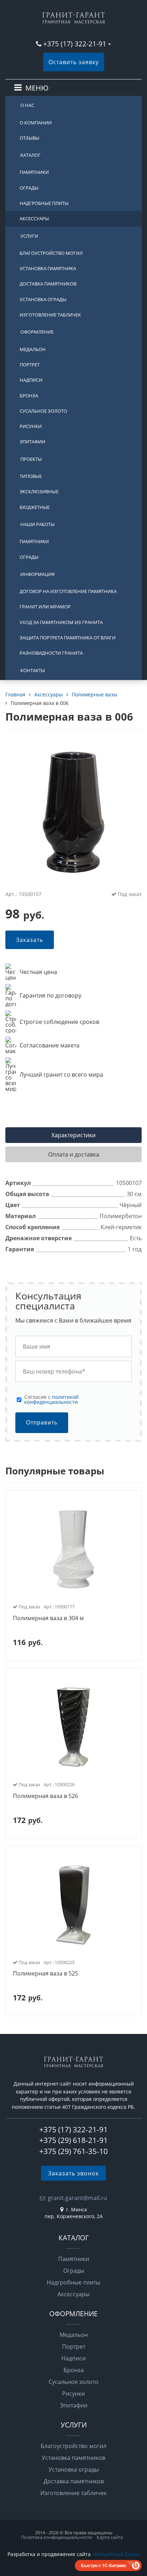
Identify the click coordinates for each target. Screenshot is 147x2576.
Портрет (30, 365)
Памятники (34, 172)
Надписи (31, 380)
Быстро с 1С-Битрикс (104, 2565)
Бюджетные (35, 507)
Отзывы (29, 138)
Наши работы (37, 524)
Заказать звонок (73, 2173)
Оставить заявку (74, 62)
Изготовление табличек (50, 315)
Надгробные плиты (44, 203)
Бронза (29, 396)
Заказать (30, 940)
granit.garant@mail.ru (77, 2198)
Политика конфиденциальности (57, 2537)
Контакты (33, 670)
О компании (36, 123)
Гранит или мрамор (45, 607)
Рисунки (31, 426)
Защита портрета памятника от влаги (68, 638)
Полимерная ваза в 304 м (48, 1618)
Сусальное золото (43, 411)
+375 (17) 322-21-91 (75, 44)
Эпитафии (32, 442)
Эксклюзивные (39, 491)
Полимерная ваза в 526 (45, 1796)
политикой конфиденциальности (51, 1399)
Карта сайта (110, 2537)
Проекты (31, 459)
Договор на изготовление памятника (68, 591)
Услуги (29, 236)
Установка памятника (48, 268)
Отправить (42, 1423)
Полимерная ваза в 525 (45, 1974)
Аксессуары (34, 218)
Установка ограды (43, 299)
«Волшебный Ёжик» (116, 2554)
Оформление (37, 332)
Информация (37, 574)
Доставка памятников (48, 284)
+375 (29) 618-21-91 (73, 2140)
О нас (27, 105)
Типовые (31, 476)
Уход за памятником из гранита (61, 622)
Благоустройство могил (51, 253)
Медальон (33, 349)
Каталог (31, 155)
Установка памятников (73, 2458)
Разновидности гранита (51, 653)
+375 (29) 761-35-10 (73, 2151)
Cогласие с (51, 1400)
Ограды (29, 188)
